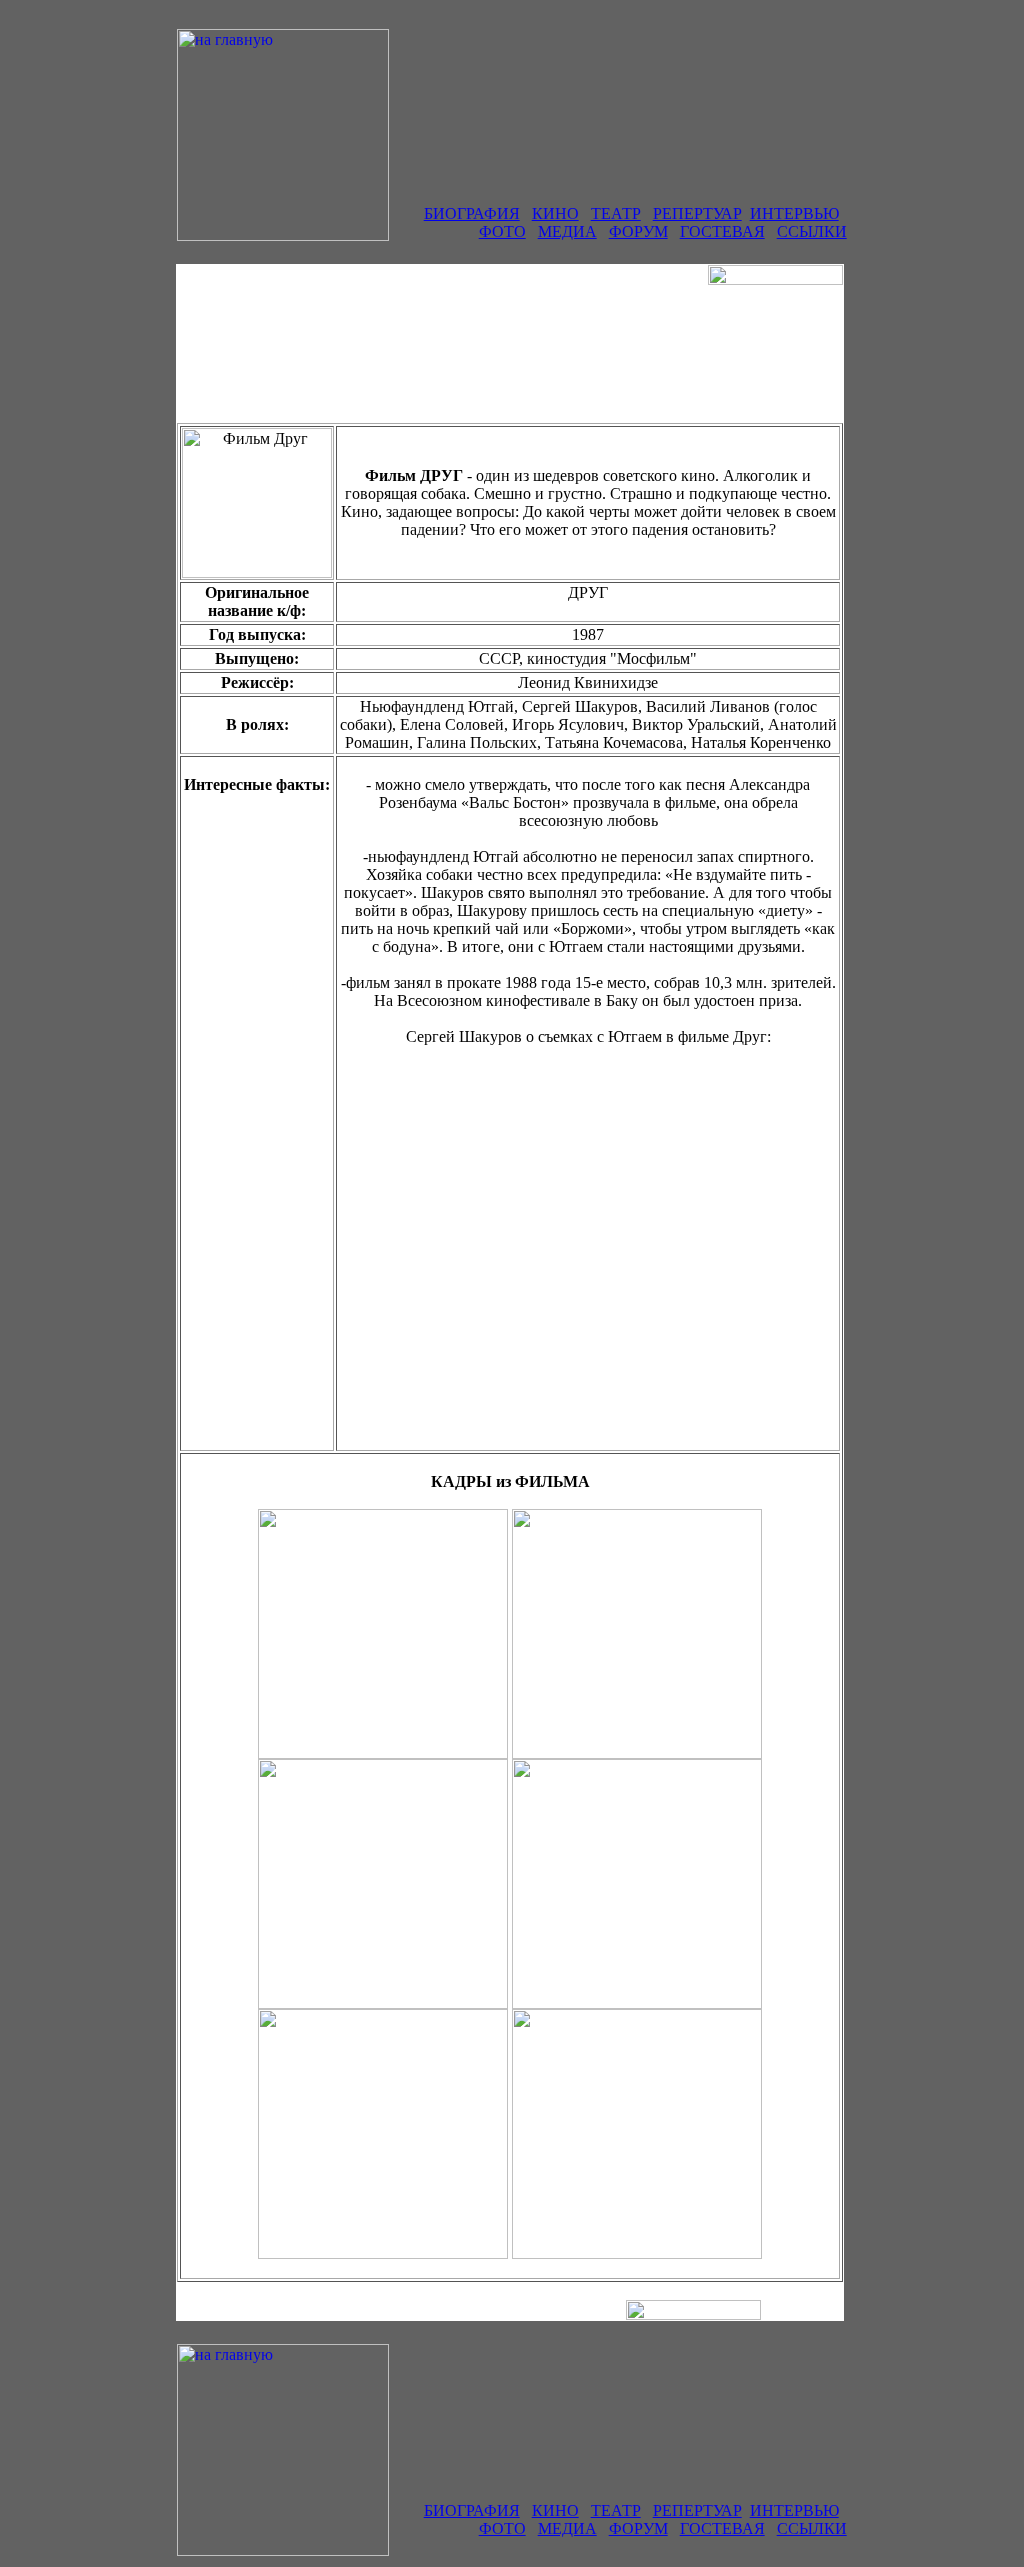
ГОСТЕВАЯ (722, 231)
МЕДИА (567, 231)
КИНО (555, 213)
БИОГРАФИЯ (472, 213)
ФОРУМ (638, 231)
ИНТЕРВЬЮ (794, 213)
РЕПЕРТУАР (697, 213)
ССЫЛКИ (812, 231)
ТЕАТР (616, 213)
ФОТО (502, 231)
